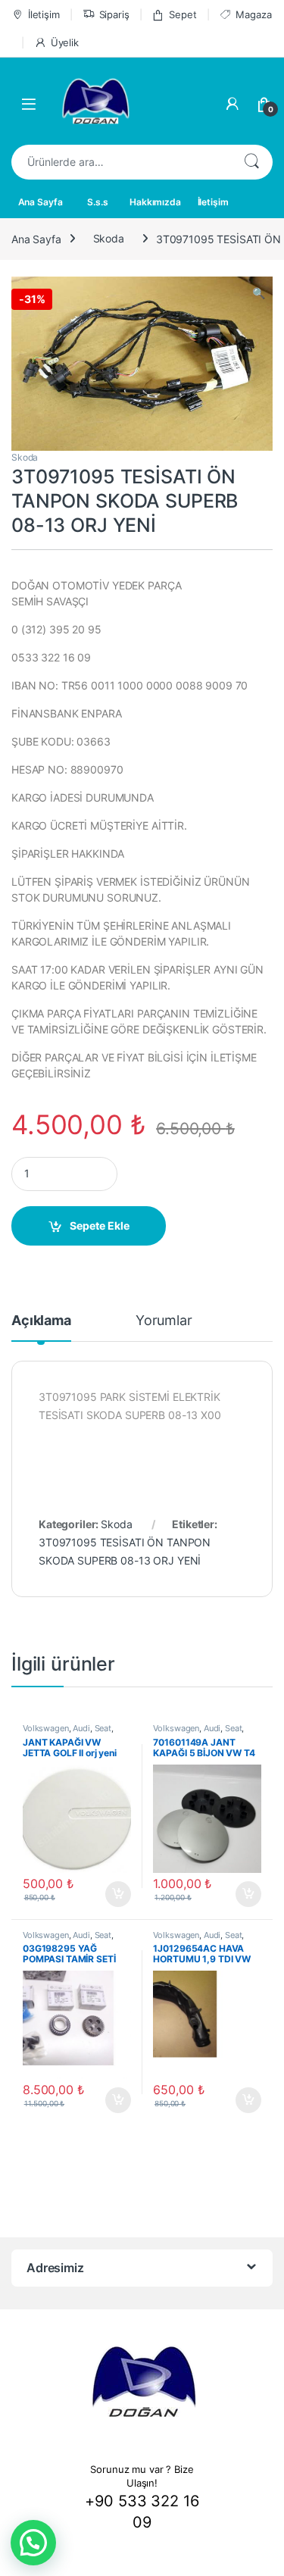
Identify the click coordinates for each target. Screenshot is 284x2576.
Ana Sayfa (41, 202)
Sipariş (114, 14)
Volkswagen (46, 1728)
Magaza (253, 14)
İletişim (44, 14)
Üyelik (65, 42)
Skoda (109, 238)
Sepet (183, 14)
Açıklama (41, 1321)
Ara (251, 162)
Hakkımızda (155, 202)
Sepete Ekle (100, 1225)
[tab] (41, 1327)
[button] (33, 2543)
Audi (81, 1728)
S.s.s (97, 202)
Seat (103, 1728)
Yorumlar (164, 1321)
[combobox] (121, 162)
